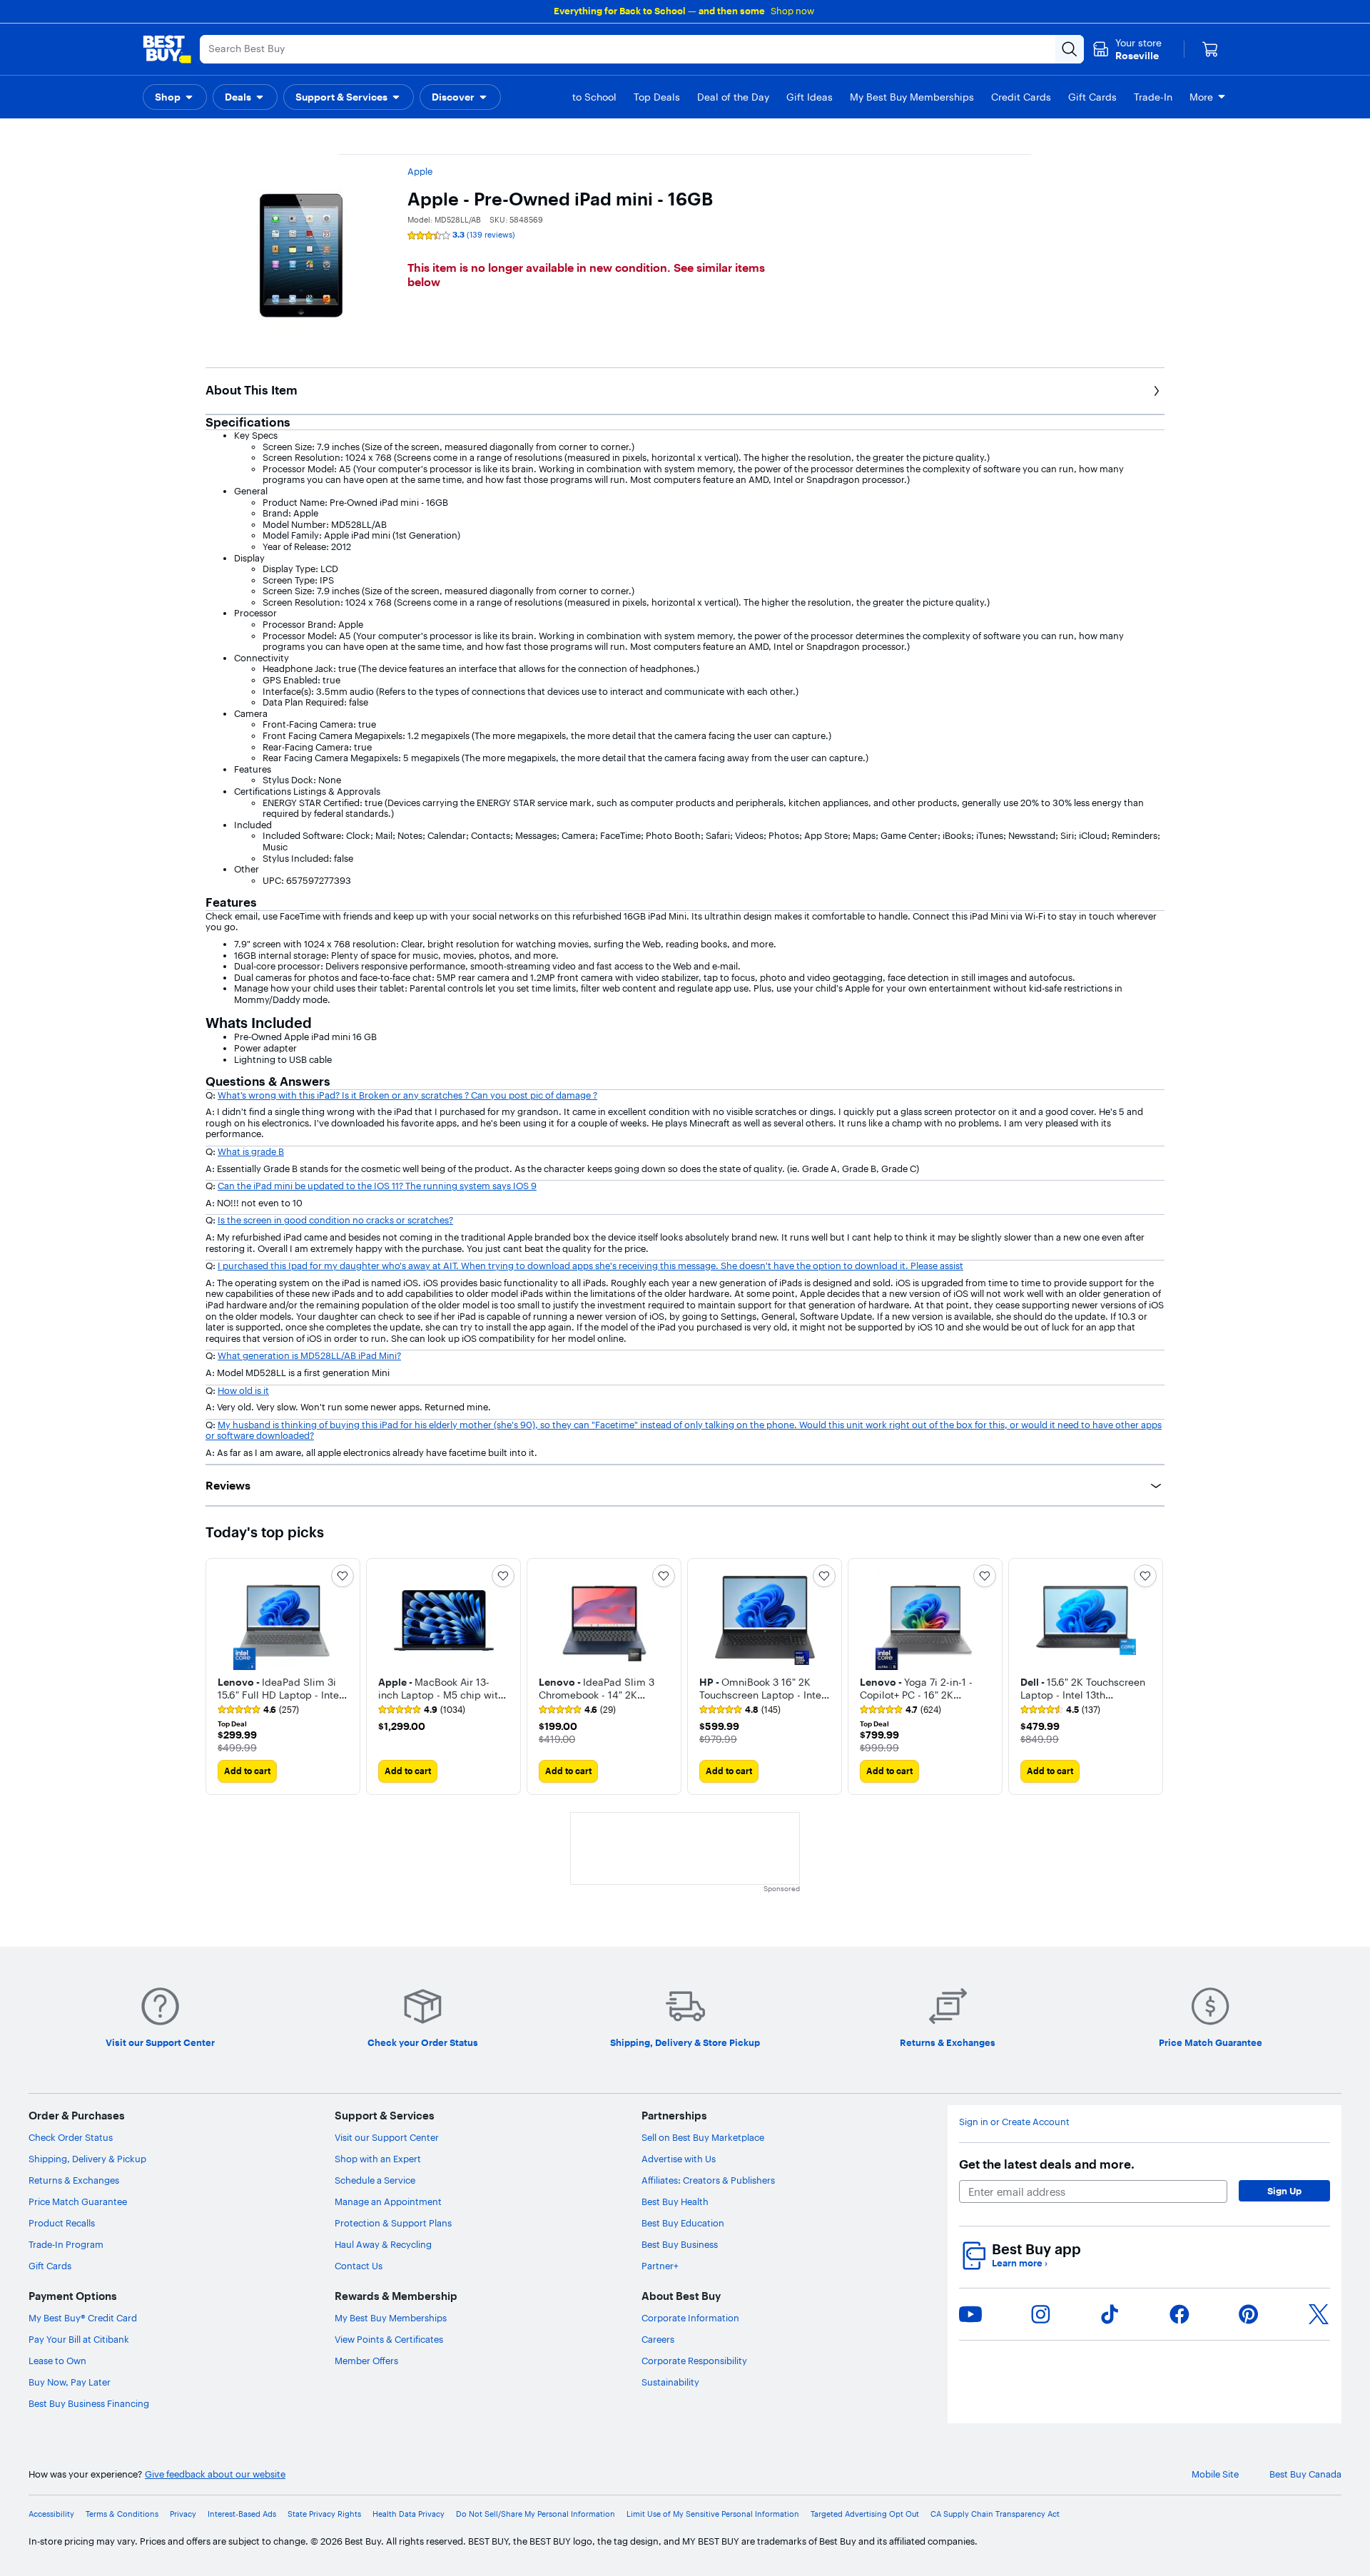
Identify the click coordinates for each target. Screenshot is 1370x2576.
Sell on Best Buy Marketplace (703, 2137)
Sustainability (670, 2382)
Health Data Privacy (409, 2514)
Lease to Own (57, 2361)
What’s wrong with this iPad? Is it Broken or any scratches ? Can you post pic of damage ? (407, 1095)
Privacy (183, 2514)
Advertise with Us (679, 2159)
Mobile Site (1215, 2474)
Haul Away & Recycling (383, 2244)
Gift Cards (50, 2266)
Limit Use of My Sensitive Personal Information (713, 2514)
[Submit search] (1070, 49)
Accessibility (51, 2514)
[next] (1153, 1676)
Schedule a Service (375, 2180)
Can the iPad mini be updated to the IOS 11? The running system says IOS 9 (377, 1186)
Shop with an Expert (378, 2159)
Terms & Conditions (122, 2514)
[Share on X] (1319, 2314)
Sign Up (1284, 2191)
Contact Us (359, 2266)
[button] (175, 97)
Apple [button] (420, 171)
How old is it (243, 1390)
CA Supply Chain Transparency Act (995, 2514)
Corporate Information (690, 2318)
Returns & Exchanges (74, 2180)
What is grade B (251, 1151)
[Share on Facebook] (1179, 2314)
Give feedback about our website (215, 2474)
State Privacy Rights (324, 2514)
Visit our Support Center (387, 2137)
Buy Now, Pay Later (70, 2382)
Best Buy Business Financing (89, 2403)
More (1201, 97)
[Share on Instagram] (1040, 2314)
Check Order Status (71, 2137)
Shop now (792, 11)
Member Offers (366, 2361)
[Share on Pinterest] (1249, 2314)
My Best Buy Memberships (391, 2318)
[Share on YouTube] (970, 2314)
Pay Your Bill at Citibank (79, 2339)
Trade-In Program (66, 2244)
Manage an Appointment (388, 2201)
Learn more (1020, 2263)
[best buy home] (167, 49)
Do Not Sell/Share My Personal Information (536, 2514)
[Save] (342, 1576)
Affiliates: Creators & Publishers (708, 2180)
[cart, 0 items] (1210, 49)
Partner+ (660, 2266)
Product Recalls (62, 2223)
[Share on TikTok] (1110, 2314)
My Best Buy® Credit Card (83, 2318)
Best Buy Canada (1305, 2474)
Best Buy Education (683, 2223)
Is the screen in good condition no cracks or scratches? (335, 1220)
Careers (658, 2339)
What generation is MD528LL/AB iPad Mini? (309, 1355)
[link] (258, 1710)
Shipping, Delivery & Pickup (87, 2159)
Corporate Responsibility (694, 2361)
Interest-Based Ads (242, 2514)
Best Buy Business (680, 2244)
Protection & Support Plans (393, 2223)
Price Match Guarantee (78, 2201)
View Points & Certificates (389, 2339)
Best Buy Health (675, 2201)
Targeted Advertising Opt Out (865, 2514)
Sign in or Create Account (1014, 2122)
